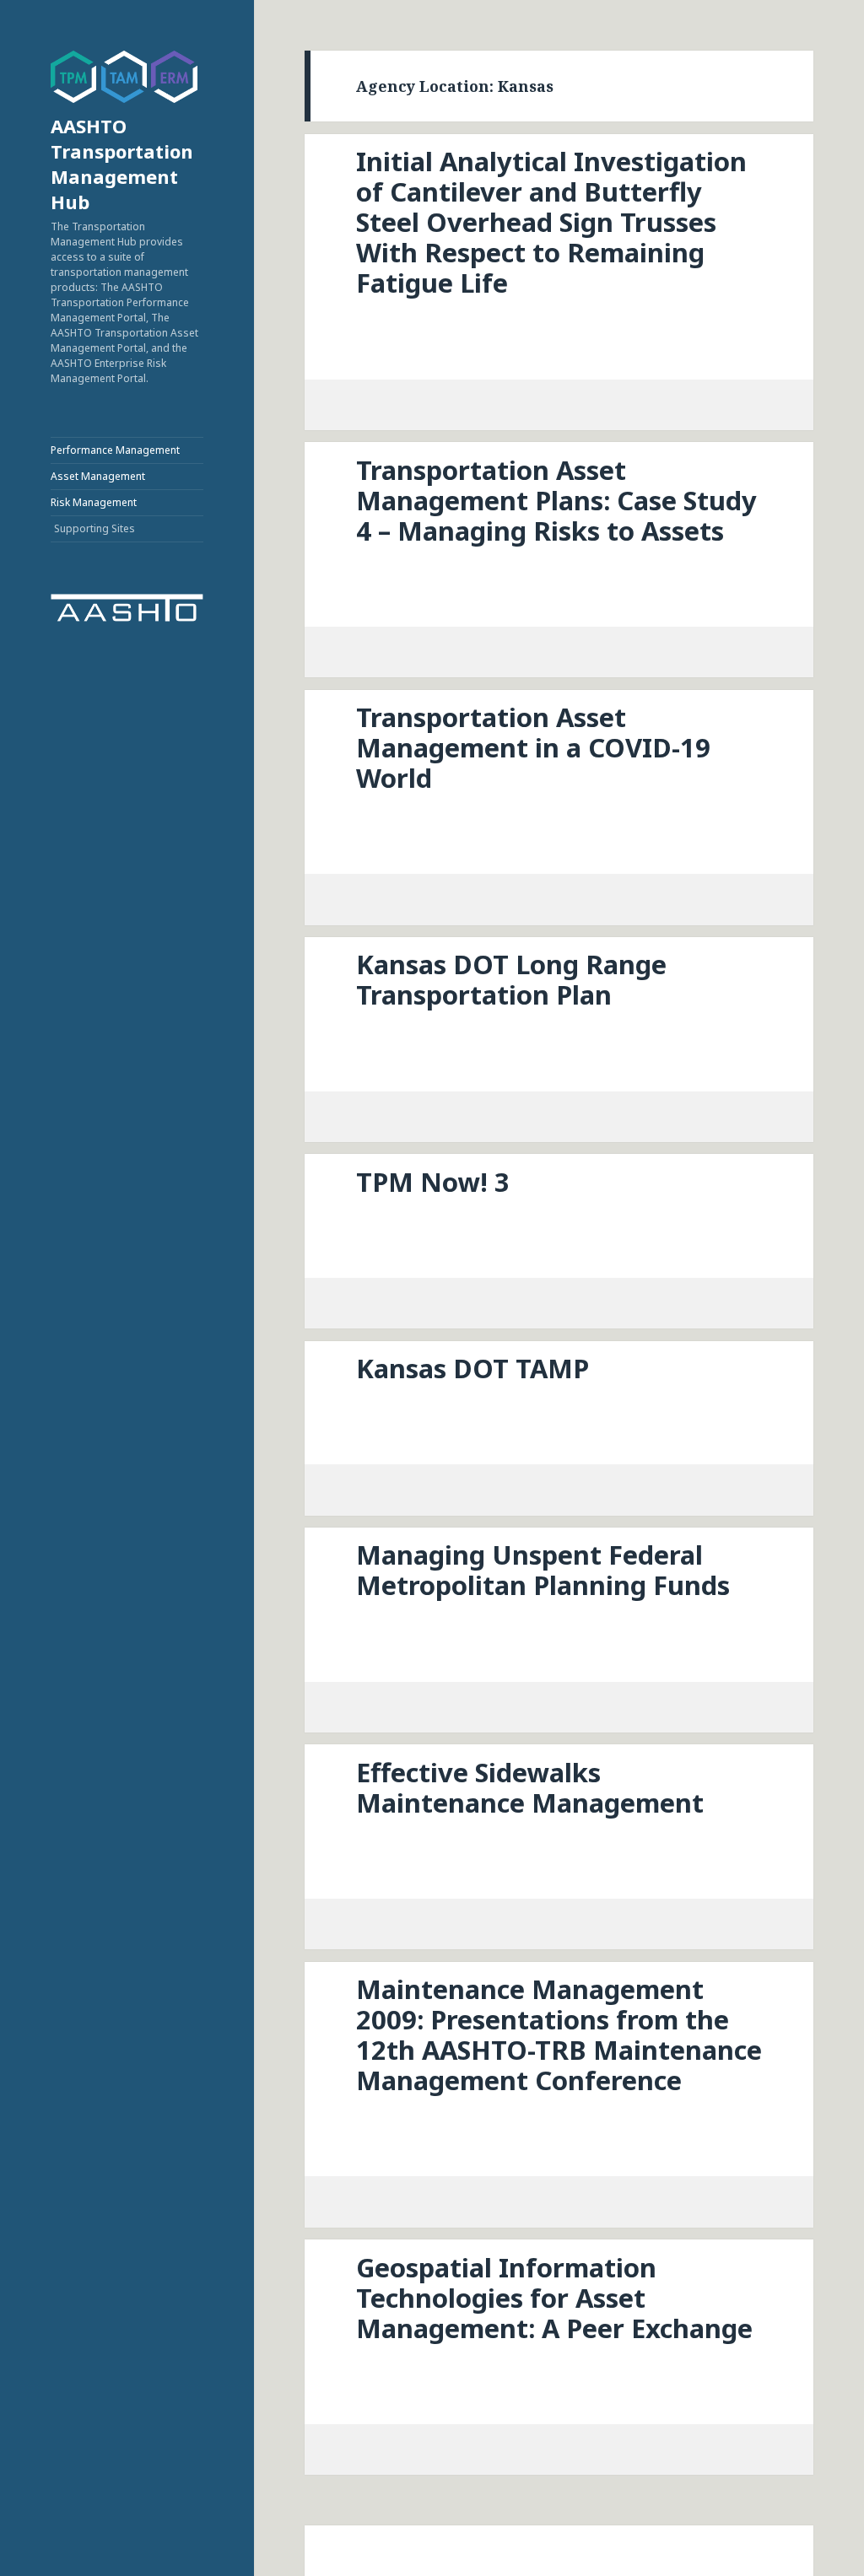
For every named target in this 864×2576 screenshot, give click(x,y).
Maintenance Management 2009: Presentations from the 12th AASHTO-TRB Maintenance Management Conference (559, 2034)
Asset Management (98, 476)
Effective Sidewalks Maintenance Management (530, 1787)
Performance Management (115, 450)
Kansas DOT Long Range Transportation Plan (511, 979)
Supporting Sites (94, 528)
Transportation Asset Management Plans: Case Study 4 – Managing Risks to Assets (556, 500)
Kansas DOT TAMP (472, 1368)
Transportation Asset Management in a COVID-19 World (533, 747)
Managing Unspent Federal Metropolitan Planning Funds (543, 1570)
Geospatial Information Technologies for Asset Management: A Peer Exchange (554, 2298)
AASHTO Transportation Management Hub (122, 164)
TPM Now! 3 (433, 1182)
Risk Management (94, 502)
